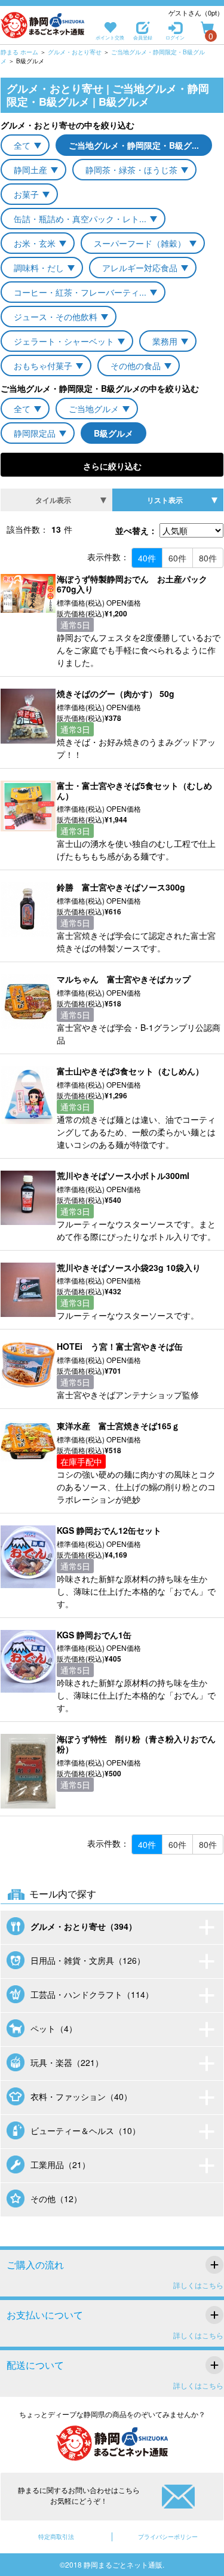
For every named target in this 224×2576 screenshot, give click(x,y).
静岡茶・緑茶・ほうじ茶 (131, 170)
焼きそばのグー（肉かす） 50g (116, 693)
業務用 (165, 341)
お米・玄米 (35, 243)
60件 (177, 558)
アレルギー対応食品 (140, 268)
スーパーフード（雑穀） (140, 243)
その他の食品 (136, 366)
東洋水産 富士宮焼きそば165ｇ (118, 1426)
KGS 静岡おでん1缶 (94, 1635)
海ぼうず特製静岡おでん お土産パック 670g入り (136, 584)
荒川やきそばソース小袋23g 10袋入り (129, 1267)
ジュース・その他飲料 (56, 317)
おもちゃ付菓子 (43, 366)
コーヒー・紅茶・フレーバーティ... (80, 292)
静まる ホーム (19, 52)
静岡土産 (30, 170)
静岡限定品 (35, 433)
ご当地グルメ (94, 409)
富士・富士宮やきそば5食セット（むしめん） (134, 790)
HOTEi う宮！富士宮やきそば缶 (124, 1346)
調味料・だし (39, 268)
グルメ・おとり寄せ (75, 52)
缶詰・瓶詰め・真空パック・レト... (80, 219)
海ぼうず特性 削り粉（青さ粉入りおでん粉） (136, 1744)
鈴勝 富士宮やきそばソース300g (121, 887)
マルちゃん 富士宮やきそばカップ (124, 979)
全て (22, 145)
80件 (208, 558)
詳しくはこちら (198, 2285)
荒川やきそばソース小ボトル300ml (123, 1175)
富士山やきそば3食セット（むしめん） (130, 1071)
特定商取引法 (56, 2537)
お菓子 (26, 194)
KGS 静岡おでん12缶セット (109, 1530)
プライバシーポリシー (168, 2537)
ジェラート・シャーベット (64, 341)
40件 (147, 558)
